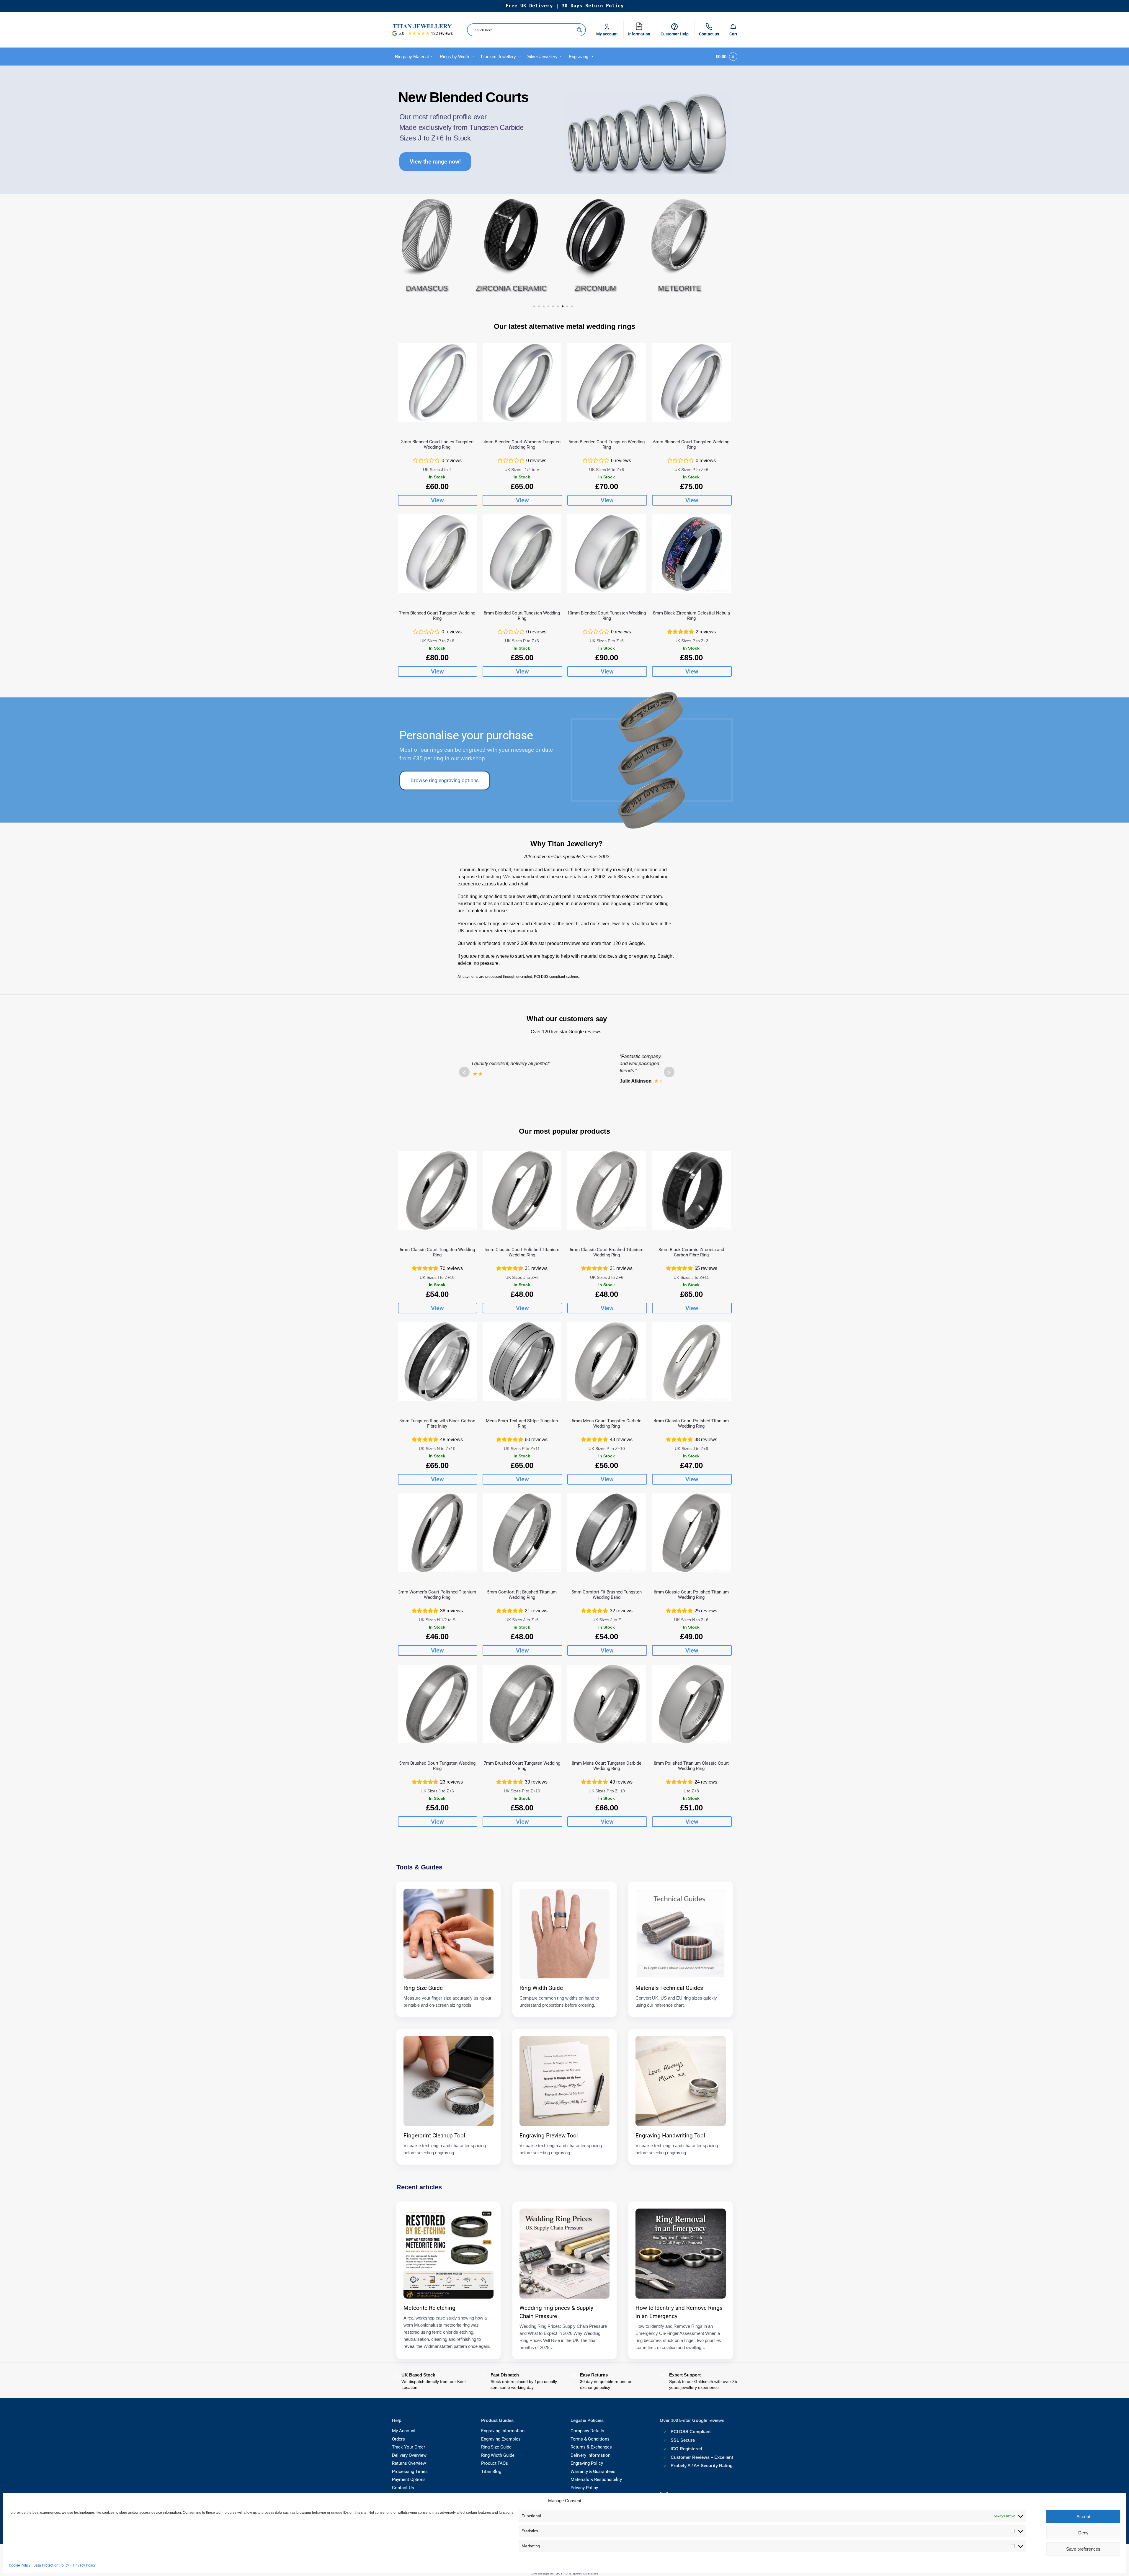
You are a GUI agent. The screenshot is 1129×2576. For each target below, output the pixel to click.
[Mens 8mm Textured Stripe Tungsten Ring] (522, 1362)
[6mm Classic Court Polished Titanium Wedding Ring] (691, 1533)
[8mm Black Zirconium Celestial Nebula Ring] (691, 554)
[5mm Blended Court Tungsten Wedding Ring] (607, 383)
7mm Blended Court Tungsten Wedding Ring (437, 616)
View (437, 500)
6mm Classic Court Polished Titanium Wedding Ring (691, 1595)
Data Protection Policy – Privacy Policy (64, 2565)
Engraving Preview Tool (549, 2136)
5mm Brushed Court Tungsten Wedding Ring (437, 1766)
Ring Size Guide (423, 1988)
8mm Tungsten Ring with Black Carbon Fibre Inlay (437, 1423)
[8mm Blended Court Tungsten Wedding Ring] (522, 554)
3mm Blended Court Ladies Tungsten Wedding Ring (437, 444)
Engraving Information (503, 2431)
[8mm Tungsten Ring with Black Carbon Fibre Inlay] (437, 1362)
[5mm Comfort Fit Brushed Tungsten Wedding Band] (607, 1533)
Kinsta (593, 2573)
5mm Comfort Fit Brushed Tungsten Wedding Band (607, 1595)
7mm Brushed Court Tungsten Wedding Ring (522, 1766)
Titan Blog (491, 2472)
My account (607, 34)
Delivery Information (590, 2455)
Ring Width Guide (541, 1988)
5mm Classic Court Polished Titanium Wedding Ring (522, 1252)
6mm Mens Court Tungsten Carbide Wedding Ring (607, 1423)
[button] (725, 57)
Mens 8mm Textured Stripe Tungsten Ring (522, 1423)
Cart (733, 34)
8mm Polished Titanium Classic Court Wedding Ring (691, 1766)
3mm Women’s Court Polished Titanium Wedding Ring (437, 1595)
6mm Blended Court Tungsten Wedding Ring (691, 444)
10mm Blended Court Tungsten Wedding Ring (607, 616)
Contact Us (403, 2488)
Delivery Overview (409, 2455)
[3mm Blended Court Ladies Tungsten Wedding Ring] (437, 383)
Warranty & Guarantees (593, 2472)
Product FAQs (495, 2463)
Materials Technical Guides (669, 1988)
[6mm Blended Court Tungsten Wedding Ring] (691, 383)
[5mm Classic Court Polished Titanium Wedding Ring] (522, 1190)
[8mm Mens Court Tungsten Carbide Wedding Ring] (607, 1704)
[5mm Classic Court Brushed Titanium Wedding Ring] (607, 1190)
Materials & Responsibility (596, 2479)
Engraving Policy (587, 2463)
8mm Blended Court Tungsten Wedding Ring (522, 616)
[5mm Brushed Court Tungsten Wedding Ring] (437, 1704)
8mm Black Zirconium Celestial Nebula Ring (691, 616)
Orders (398, 2439)
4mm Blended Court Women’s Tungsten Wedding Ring (522, 444)
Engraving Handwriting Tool (670, 2136)
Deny (1083, 2533)
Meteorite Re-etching (429, 2308)
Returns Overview (409, 2463)
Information (641, 28)
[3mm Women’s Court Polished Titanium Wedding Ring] (437, 1533)
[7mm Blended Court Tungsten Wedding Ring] (437, 554)
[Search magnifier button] (579, 30)
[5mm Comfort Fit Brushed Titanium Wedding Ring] (522, 1533)
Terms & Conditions (590, 2439)
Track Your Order (409, 2447)
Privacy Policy (584, 2488)
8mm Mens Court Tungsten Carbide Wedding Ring (607, 1766)
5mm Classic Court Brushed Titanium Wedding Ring (607, 1252)
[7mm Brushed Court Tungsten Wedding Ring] (522, 1704)
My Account (404, 2431)
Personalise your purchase (466, 735)
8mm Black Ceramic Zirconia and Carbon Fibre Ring (691, 1252)
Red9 (559, 2573)
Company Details (587, 2431)
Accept (1083, 2517)
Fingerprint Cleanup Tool (434, 2136)
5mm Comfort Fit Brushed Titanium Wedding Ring (522, 1595)
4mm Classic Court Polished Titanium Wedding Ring (691, 1423)
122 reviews (442, 33)
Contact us (709, 34)
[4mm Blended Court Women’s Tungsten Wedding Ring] (522, 383)
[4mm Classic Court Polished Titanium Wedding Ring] (691, 1362)
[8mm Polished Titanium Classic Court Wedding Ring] (691, 1704)
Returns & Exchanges (591, 2447)
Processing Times (410, 2472)
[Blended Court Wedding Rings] (649, 134)
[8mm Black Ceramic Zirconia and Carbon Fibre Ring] (691, 1190)
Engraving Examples (501, 2439)
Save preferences (1083, 2549)
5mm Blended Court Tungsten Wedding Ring (607, 444)
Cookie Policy (20, 2565)
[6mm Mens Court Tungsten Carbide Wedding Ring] (607, 1362)
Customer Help (675, 34)
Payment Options (409, 2479)
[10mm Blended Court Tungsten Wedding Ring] (607, 554)
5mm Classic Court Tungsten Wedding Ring (437, 1252)
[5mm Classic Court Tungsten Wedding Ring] (437, 1190)
